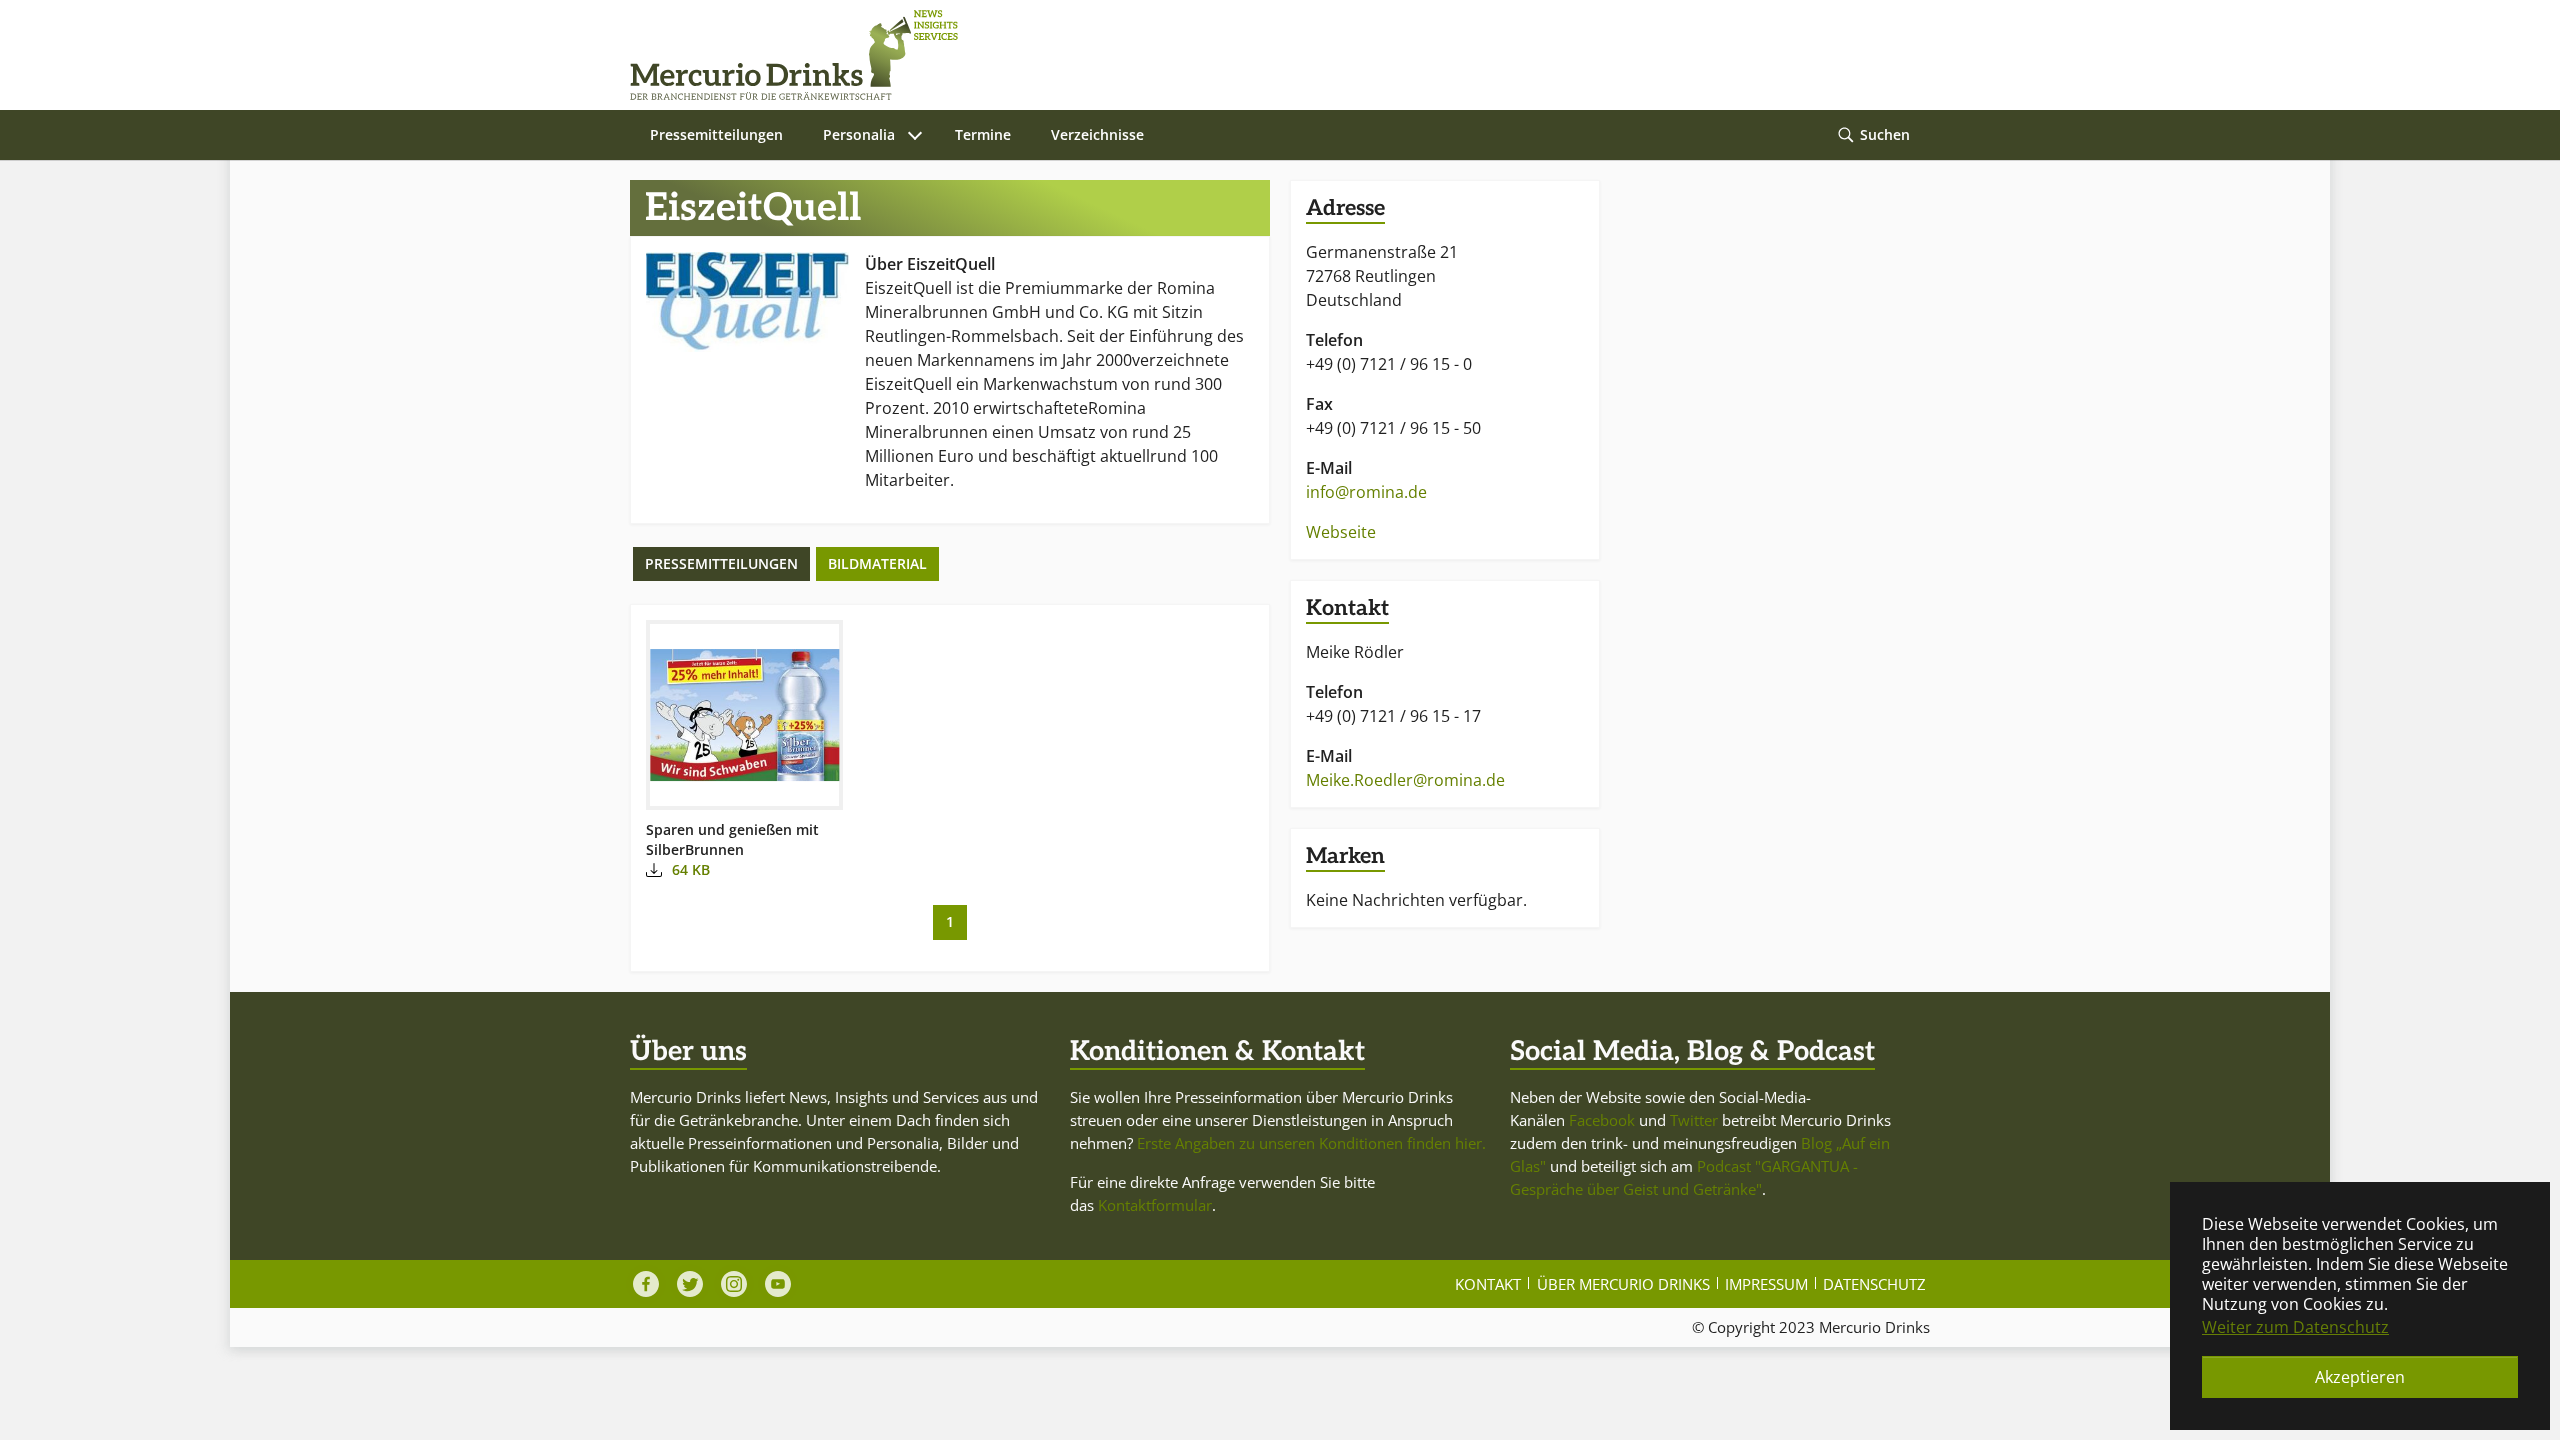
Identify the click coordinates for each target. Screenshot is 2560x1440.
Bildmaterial (877, 563)
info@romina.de (1366, 492)
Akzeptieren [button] (2360, 1377)
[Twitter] (690, 1284)
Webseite (1341, 532)
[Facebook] (646, 1284)
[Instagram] (734, 1284)
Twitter (1694, 1120)
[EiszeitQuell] (747, 302)
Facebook (1602, 1120)
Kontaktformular (1155, 1205)
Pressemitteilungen (721, 563)
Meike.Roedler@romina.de (1405, 780)
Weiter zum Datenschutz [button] (2295, 1327)
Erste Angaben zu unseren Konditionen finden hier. (1311, 1143)
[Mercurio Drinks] (1270, 55)
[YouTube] (778, 1284)
